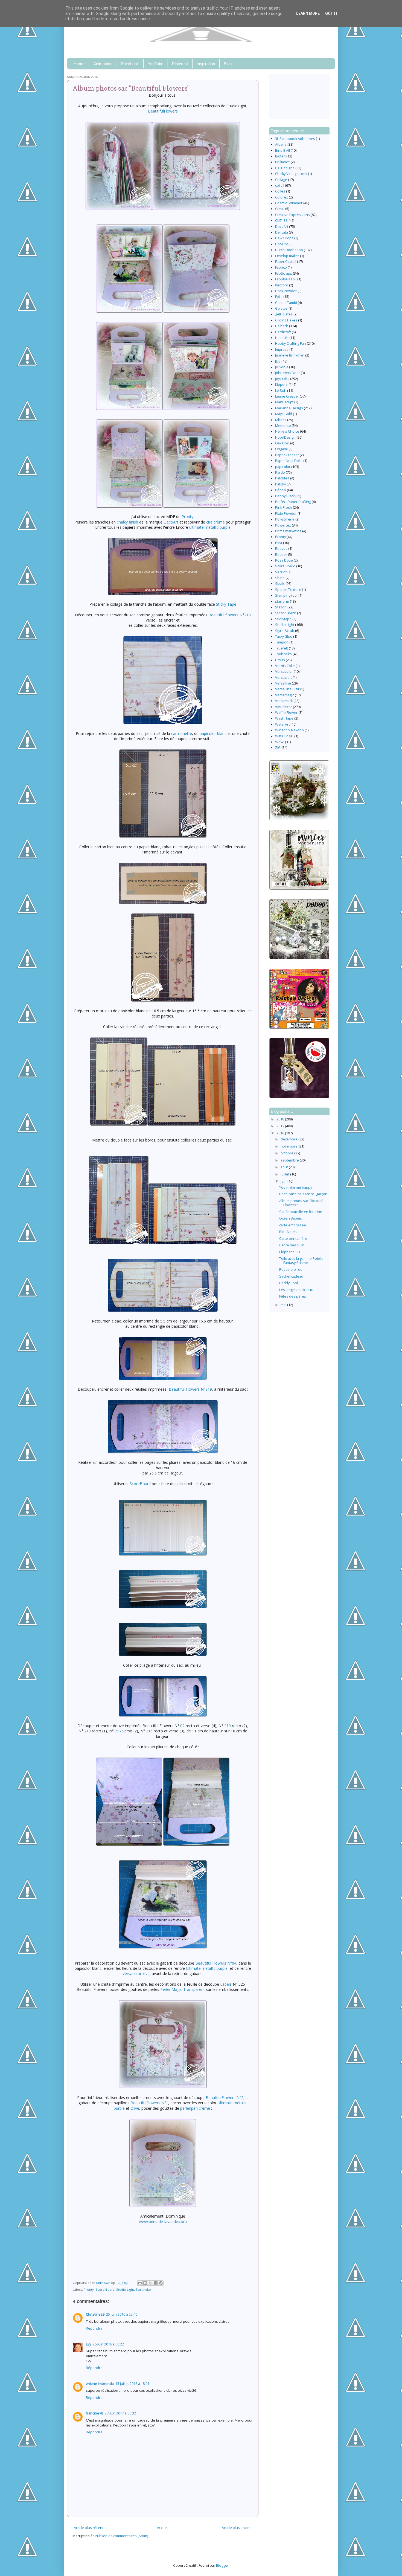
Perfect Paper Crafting (293, 502)
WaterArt (282, 724)
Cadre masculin (292, 1245)
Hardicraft (283, 332)
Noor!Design (285, 437)
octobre (287, 1153)
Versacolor (284, 672)
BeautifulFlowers (163, 111)
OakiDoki (282, 443)
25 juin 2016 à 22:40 (122, 2314)
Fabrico (281, 267)
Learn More (308, 13)
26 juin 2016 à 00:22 (108, 2344)
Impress (282, 350)
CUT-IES (281, 221)
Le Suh (281, 391)
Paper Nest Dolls (289, 461)
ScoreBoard (140, 1484)
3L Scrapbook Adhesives (295, 139)
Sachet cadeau (291, 1276)
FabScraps (284, 273)
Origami (281, 449)
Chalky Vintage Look (291, 174)
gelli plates (284, 314)
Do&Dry (281, 244)
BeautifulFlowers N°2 (225, 2098)
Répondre (94, 2328)
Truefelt (282, 648)
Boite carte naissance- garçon (303, 1194)
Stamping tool (286, 595)
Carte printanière (293, 1239)
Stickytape (283, 619)
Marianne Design (289, 408)
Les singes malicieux (296, 1290)
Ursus (280, 660)
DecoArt (171, 522)
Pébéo (281, 490)
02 (182, 1726)
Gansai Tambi (286, 303)
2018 (281, 1119)
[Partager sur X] (150, 2283)
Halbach (282, 326)
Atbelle (281, 144)
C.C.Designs (285, 168)
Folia (279, 297)
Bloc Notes (288, 1232)
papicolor (283, 467)
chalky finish (127, 522)
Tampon (282, 642)
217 (118, 1731)
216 (149, 1731)
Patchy (280, 484)
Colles (280, 191)
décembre (289, 1139)
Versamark (284, 701)
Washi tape (284, 718)
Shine (280, 578)
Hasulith (282, 338)
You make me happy (296, 1187)
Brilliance (282, 162)
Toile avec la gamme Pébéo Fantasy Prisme (301, 1261)
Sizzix (280, 584)
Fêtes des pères (293, 1296)
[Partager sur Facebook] (156, 2283)
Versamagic (285, 695)
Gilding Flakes (286, 320)
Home (79, 64)
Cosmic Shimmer (289, 203)
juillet (285, 1174)
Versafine (283, 683)
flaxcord (282, 285)
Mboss (281, 420)
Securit (281, 572)
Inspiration (206, 64)
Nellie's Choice (287, 431)
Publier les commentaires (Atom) (121, 2536)
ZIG (278, 748)
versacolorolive (136, 1973)
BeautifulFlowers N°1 (149, 2103)
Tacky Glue (284, 636)
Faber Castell (286, 262)
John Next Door (288, 373)
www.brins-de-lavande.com (163, 2222)
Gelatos (281, 308)
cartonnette (182, 733)
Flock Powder (286, 291)
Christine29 (95, 2314)
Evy (88, 2344)
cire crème (215, 522)
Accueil (163, 2528)
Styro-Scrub (285, 631)
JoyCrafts (282, 379)
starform (282, 601)
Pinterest (180, 64)
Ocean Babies (291, 1218)
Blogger (222, 2565)
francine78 (94, 2413)
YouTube (155, 64)
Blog (228, 64)
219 (228, 1726)
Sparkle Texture (288, 590)
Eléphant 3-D (290, 1252)
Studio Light (125, 2289)
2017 (281, 1126)
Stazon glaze (286, 613)
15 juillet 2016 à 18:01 (132, 2384)
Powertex (283, 525)
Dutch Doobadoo (289, 250)
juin (284, 1181)
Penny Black (285, 496)
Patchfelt (282, 478)
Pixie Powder (286, 514)
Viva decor (284, 707)
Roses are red (291, 1270)
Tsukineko (143, 2289)
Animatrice (103, 64)
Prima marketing (288, 531)
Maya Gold (284, 414)
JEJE (278, 361)
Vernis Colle (285, 666)
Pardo (280, 472)
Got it (331, 13)
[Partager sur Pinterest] (161, 2283)
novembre (289, 1146)
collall (280, 186)
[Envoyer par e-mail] (140, 2283)
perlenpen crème (195, 2108)
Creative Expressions (292, 215)
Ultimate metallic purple (207, 1968)
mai (284, 1305)
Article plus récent (89, 2528)
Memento (283, 426)
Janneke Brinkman (290, 355)
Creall (280, 209)
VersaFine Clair (287, 689)
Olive (135, 2108)
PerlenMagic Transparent (183, 1989)
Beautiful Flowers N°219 (190, 1389)
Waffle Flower (286, 713)
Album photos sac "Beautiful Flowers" (302, 1203)
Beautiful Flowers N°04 (216, 1963)
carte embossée (293, 1225)
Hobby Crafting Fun (291, 343)
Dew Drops (284, 238)
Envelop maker (287, 256)
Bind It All (282, 150)
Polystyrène (285, 519)
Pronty (187, 517)
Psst (279, 543)
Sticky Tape (226, 604)
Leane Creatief (287, 396)
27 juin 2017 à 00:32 (120, 2413)
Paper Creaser (287, 455)
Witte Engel (284, 736)
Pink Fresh (284, 508)
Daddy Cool (289, 1283)
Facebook (130, 64)
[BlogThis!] (145, 2283)
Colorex (282, 197)
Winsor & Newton (289, 730)
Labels (226, 1984)
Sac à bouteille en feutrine (301, 1212)
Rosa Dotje (284, 560)
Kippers (281, 385)
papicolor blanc (213, 733)
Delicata (282, 232)
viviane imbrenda (100, 2384)
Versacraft (283, 678)
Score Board (105, 2289)
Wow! (280, 742)
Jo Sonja (282, 367)
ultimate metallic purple (210, 527)
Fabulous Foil (286, 279)
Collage (281, 180)
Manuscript (284, 402)
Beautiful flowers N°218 (230, 615)
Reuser (281, 555)
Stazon (281, 607)
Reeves (281, 549)
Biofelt (280, 156)
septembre (290, 1160)
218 (88, 1731)
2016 (281, 1133)
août (285, 1167)
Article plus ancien (237, 2528)
